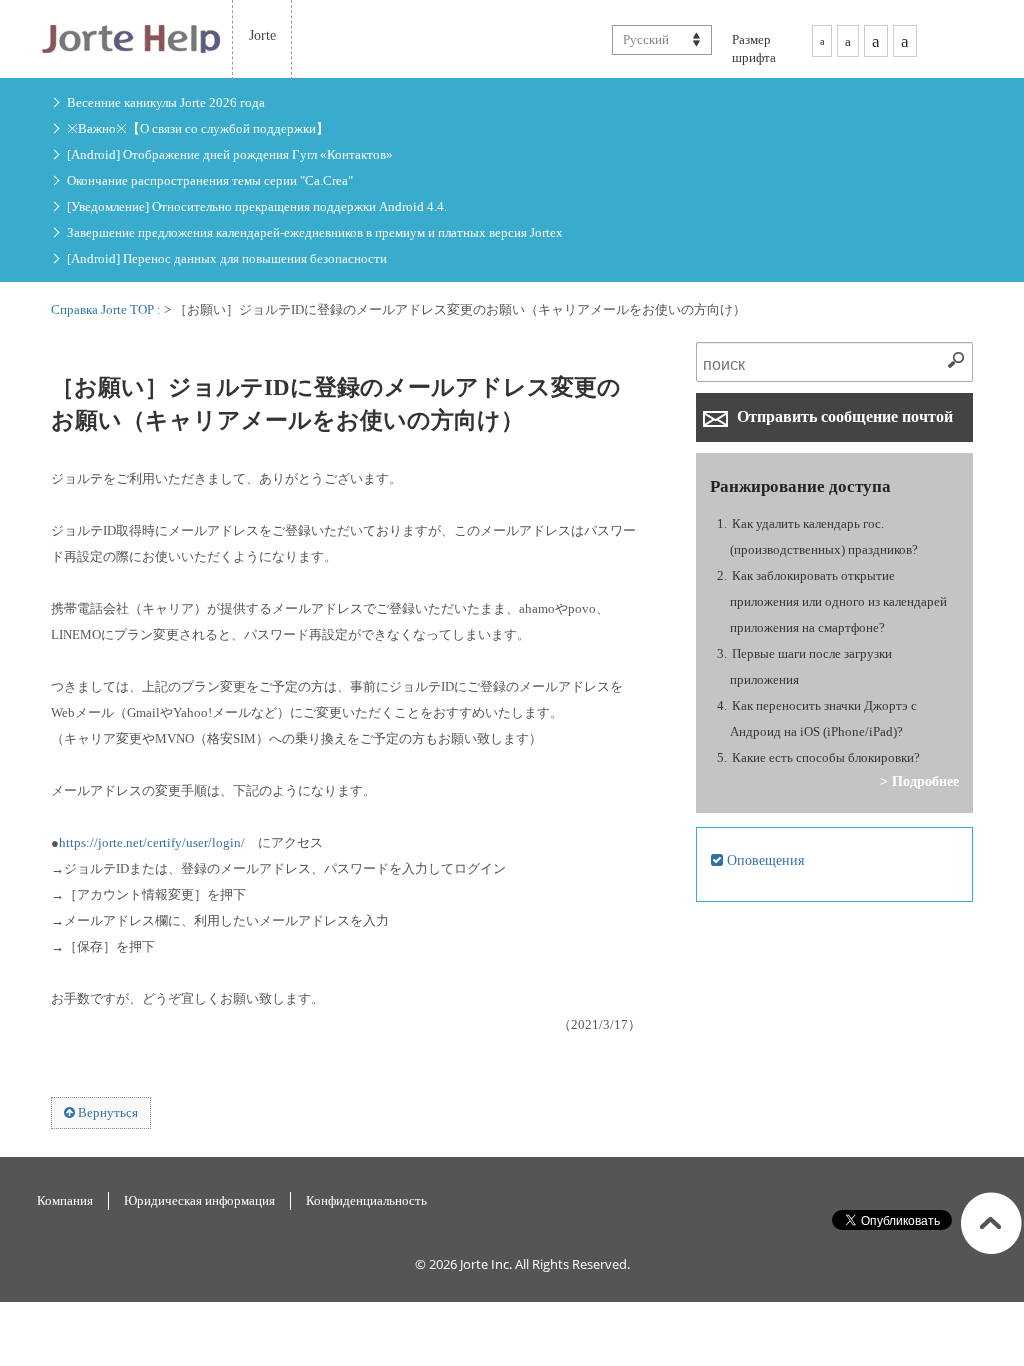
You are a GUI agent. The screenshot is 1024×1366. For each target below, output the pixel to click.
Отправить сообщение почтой (843, 416)
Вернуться (106, 1112)
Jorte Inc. (486, 1264)
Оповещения (763, 860)
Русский (646, 39)
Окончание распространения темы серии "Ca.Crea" (210, 180)
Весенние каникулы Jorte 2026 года (166, 102)
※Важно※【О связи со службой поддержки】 (198, 128)
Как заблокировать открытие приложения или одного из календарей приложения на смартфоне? (838, 601)
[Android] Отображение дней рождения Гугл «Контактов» (230, 154)
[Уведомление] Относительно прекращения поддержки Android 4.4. (257, 206)
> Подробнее (919, 781)
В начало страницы (991, 1223)
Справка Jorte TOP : (107, 309)
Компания (65, 1200)
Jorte (262, 35)
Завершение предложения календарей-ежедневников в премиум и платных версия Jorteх (315, 232)
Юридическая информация (199, 1200)
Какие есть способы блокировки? (826, 757)
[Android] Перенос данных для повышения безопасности (227, 258)
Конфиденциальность (366, 1200)
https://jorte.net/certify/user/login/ (152, 842)
